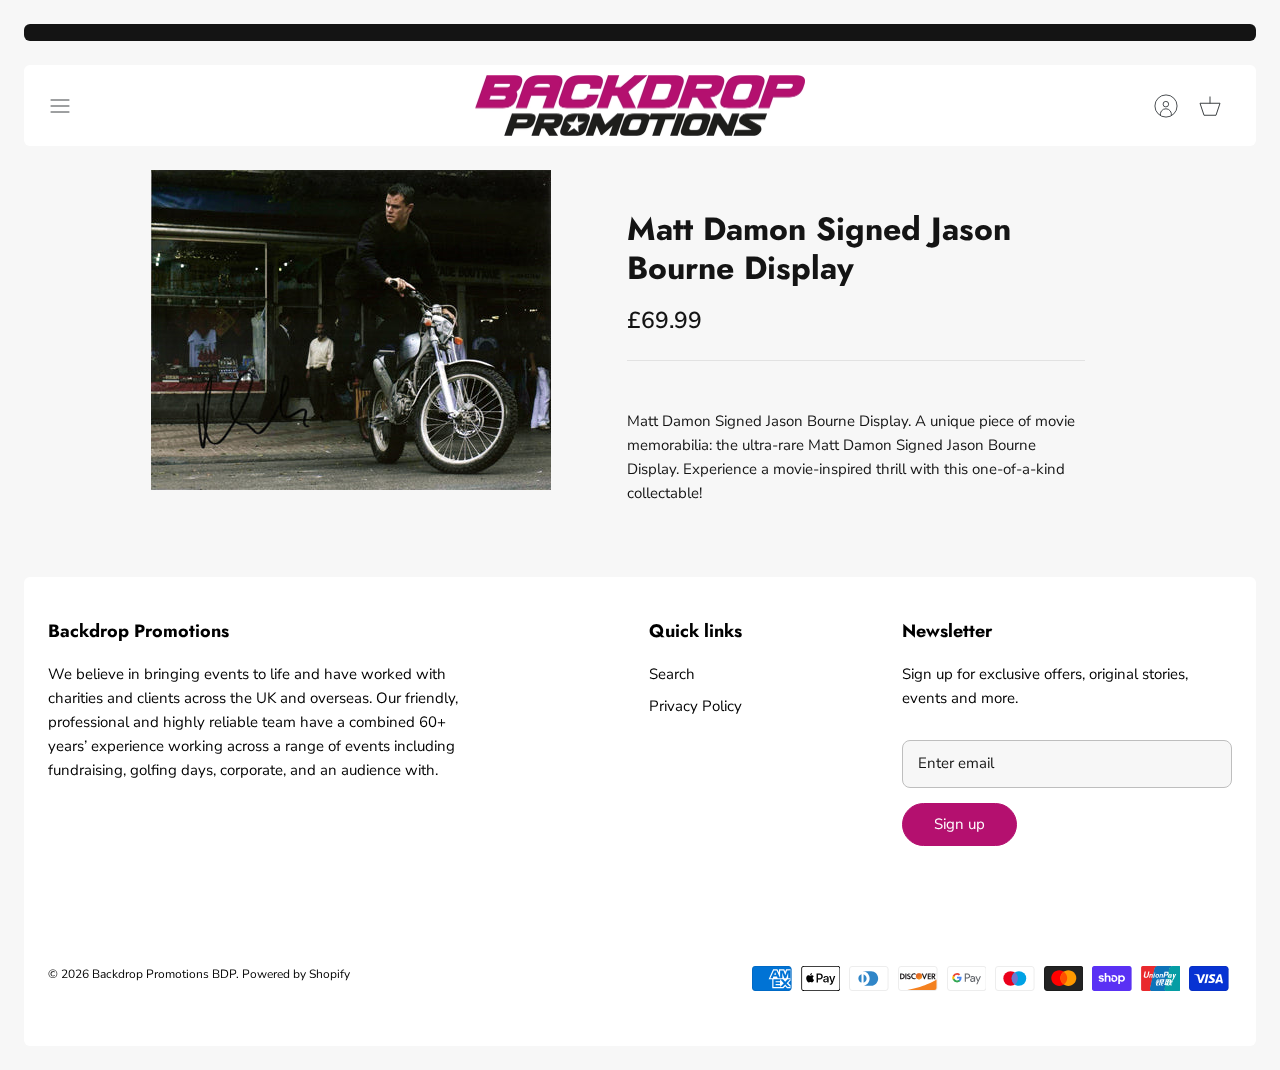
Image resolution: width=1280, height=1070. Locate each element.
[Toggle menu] (70, 106)
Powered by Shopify (296, 974)
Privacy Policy (695, 706)
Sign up (959, 824)
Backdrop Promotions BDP (164, 974)
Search (672, 674)
